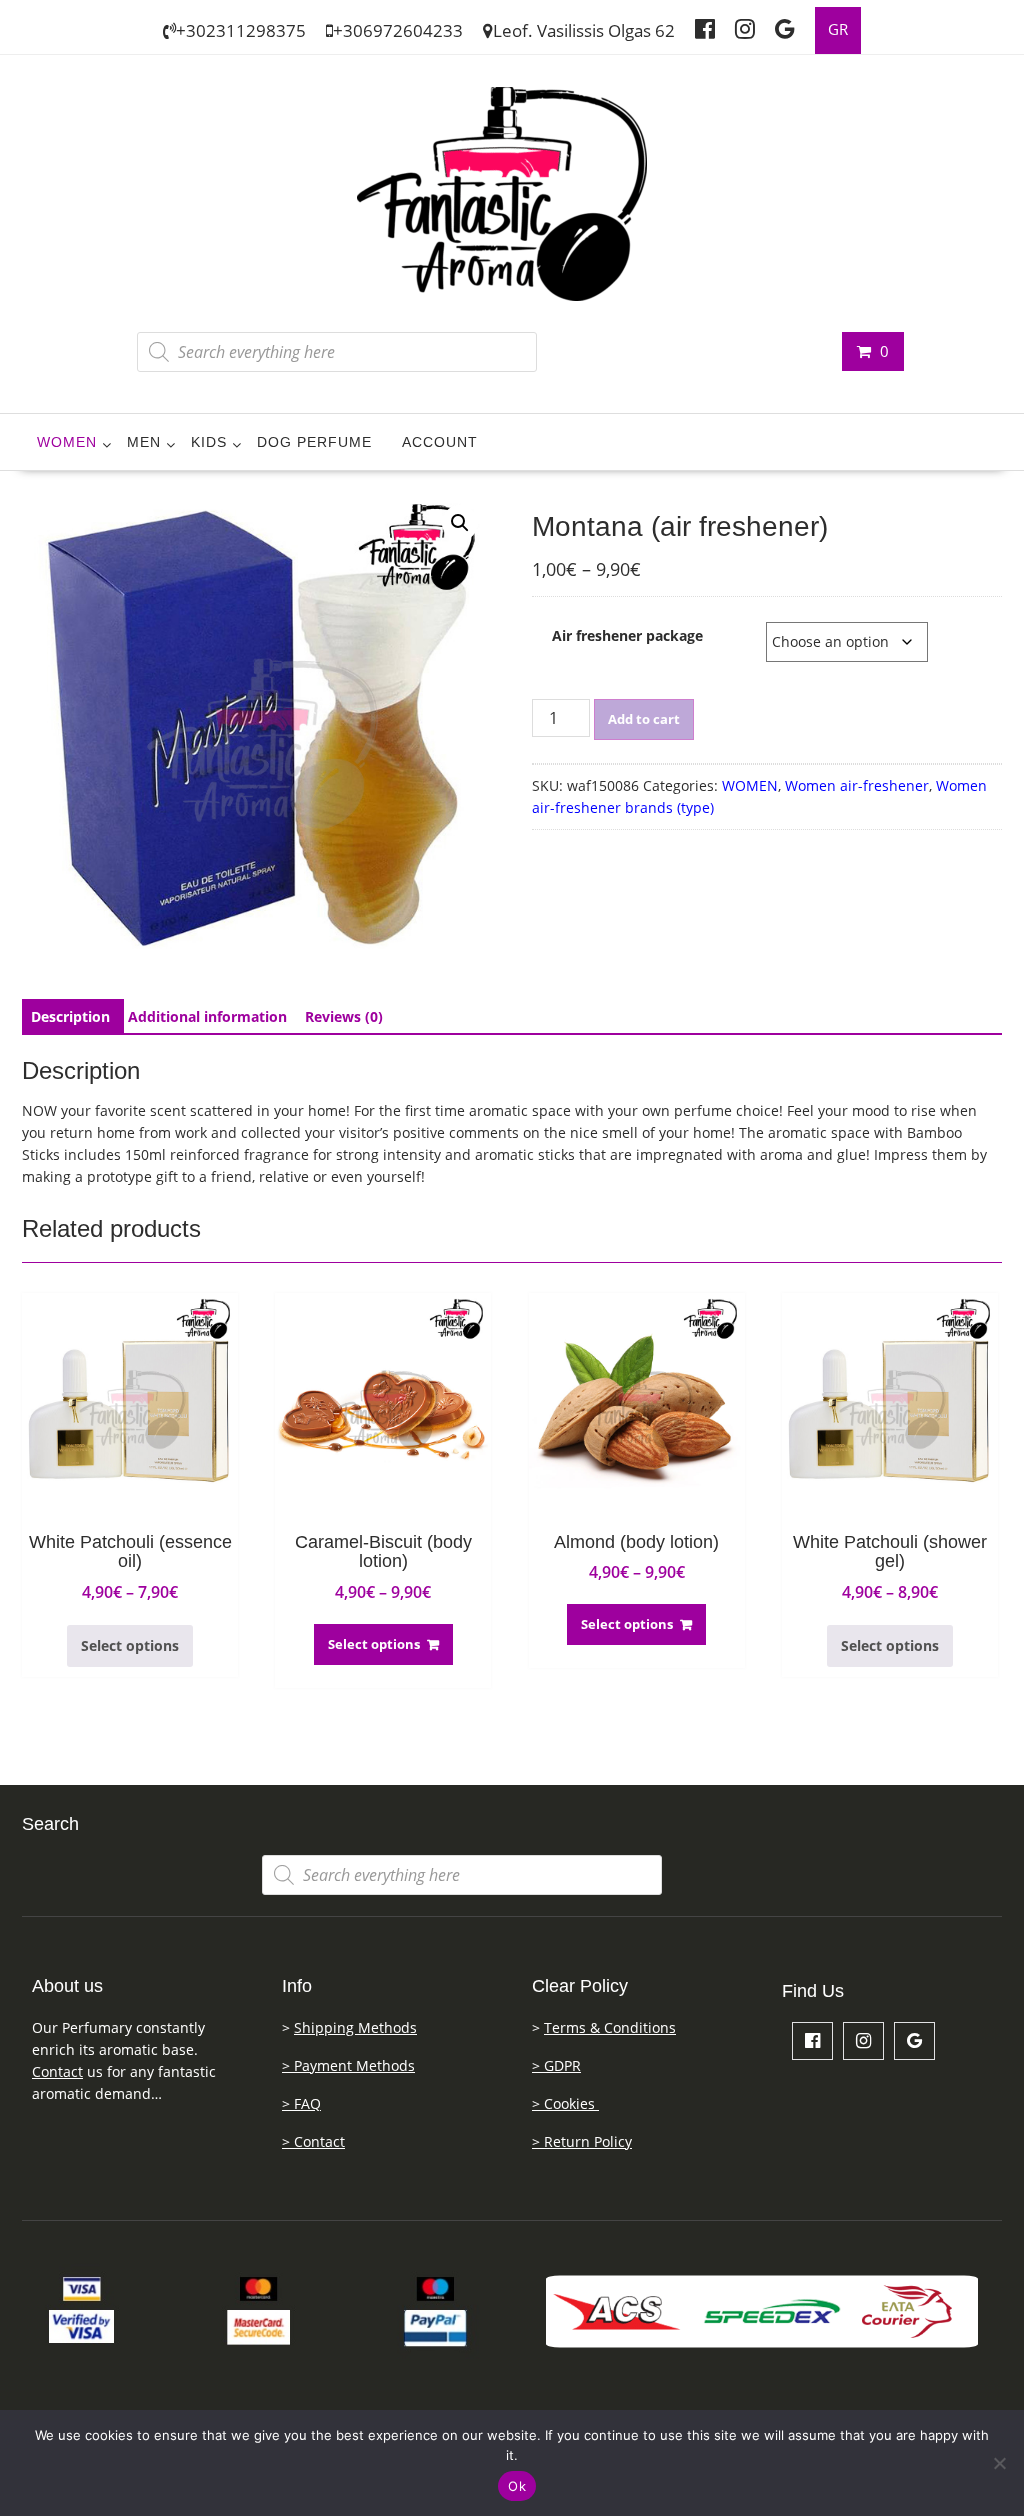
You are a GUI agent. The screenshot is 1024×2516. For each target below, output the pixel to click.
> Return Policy (582, 2141)
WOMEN (67, 442)
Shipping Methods (355, 2027)
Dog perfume (314, 442)
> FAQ (301, 2103)
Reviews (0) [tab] (344, 1016)
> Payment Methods (348, 2065)
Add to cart (644, 719)
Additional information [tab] (207, 1016)
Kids (209, 442)
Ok (517, 2486)
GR (838, 29)
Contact (57, 2071)
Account (440, 442)
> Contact (313, 2141)
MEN (144, 442)
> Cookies (565, 2103)
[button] (460, 523)
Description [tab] (70, 1016)
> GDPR (556, 2065)
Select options (130, 1645)
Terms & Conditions (610, 2027)
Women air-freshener (857, 785)
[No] (999, 2463)
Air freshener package (627, 635)
